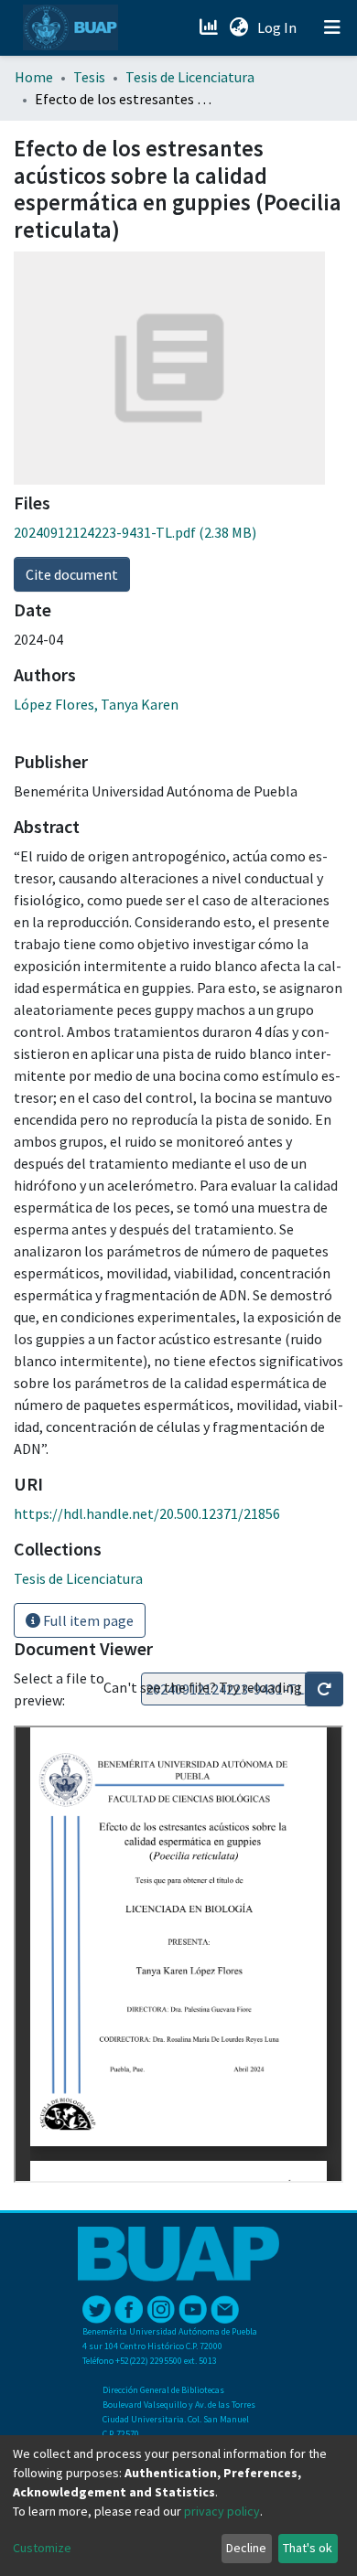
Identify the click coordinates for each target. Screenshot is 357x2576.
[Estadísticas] (210, 27)
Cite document (72, 574)
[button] (238, 27)
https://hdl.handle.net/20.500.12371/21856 (147, 1513)
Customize (42, 2548)
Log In (279, 27)
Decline (246, 2548)
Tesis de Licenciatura (190, 77)
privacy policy (222, 2511)
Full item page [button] (87, 1620)
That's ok (308, 2548)
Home (34, 77)
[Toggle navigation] (332, 27)
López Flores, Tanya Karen (96, 704)
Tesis (89, 77)
